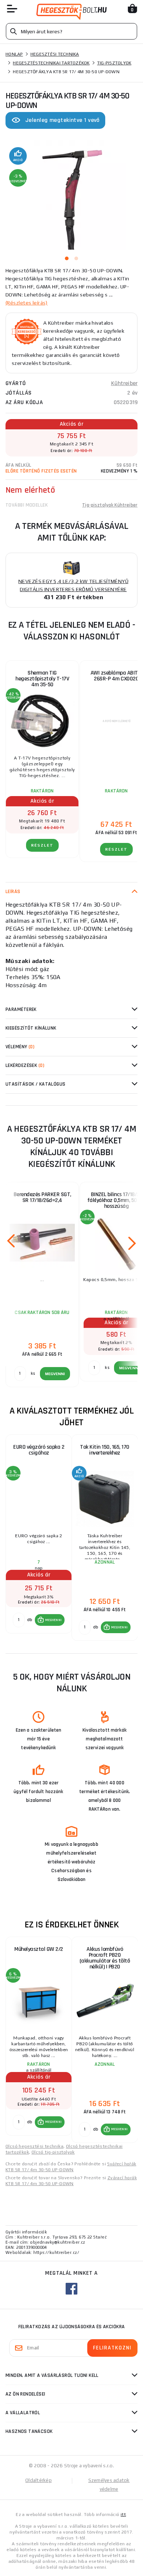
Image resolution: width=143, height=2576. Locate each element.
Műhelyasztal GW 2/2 (39, 1949)
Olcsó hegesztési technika (34, 2146)
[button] (50, 1620)
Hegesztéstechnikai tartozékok (51, 63)
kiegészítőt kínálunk (31, 1028)
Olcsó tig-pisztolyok (53, 2152)
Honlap (14, 54)
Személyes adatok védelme (109, 2485)
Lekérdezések (25, 1065)
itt (123, 2515)
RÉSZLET (42, 845)
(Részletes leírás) (27, 303)
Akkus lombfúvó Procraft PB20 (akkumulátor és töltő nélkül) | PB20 (105, 1958)
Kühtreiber (124, 383)
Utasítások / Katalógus (36, 1084)
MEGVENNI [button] (53, 1620)
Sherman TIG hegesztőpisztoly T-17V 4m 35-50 (42, 679)
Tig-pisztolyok (114, 63)
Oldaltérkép (38, 2480)
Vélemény (20, 1047)
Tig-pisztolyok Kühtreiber (110, 505)
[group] (38, 1538)
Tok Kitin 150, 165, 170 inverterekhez (105, 1450)
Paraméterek (21, 1009)
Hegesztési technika (55, 54)
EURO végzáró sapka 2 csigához (39, 1450)
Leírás (13, 892)
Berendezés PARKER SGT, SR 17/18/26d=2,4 (42, 1197)
